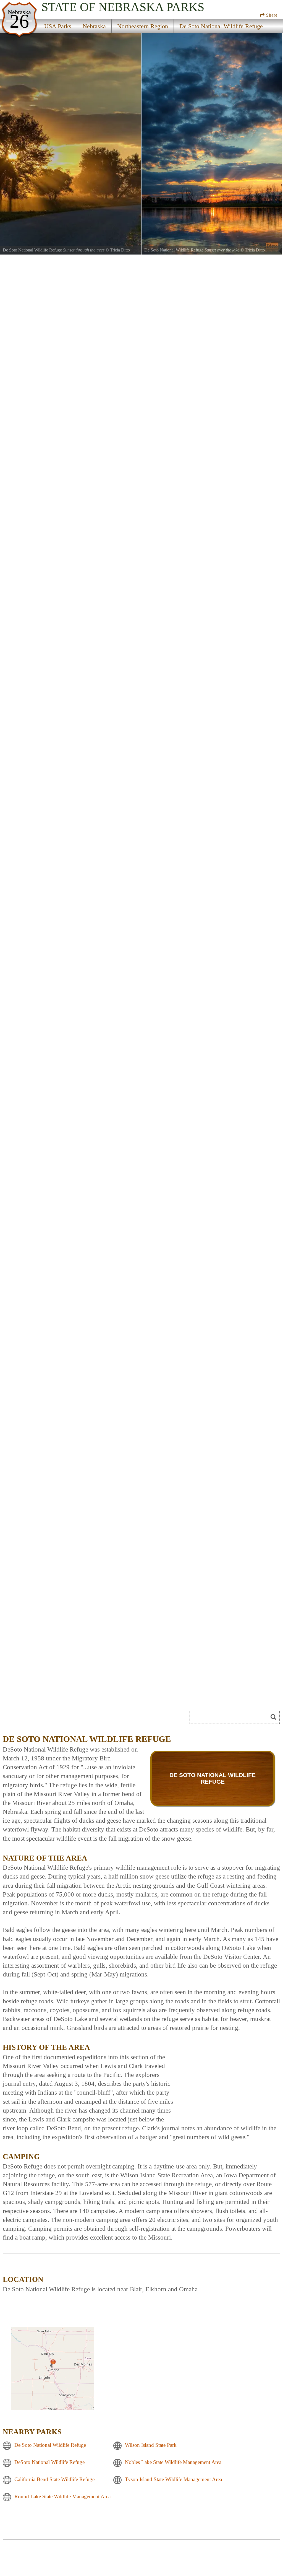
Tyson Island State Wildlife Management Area (173, 2480)
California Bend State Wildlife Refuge (54, 2480)
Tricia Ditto (120, 250)
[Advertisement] (228, 2077)
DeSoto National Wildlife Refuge (49, 2462)
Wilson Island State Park (151, 2445)
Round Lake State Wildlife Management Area (62, 2497)
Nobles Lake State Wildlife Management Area (173, 2462)
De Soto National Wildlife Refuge (50, 2445)
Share (271, 15)
